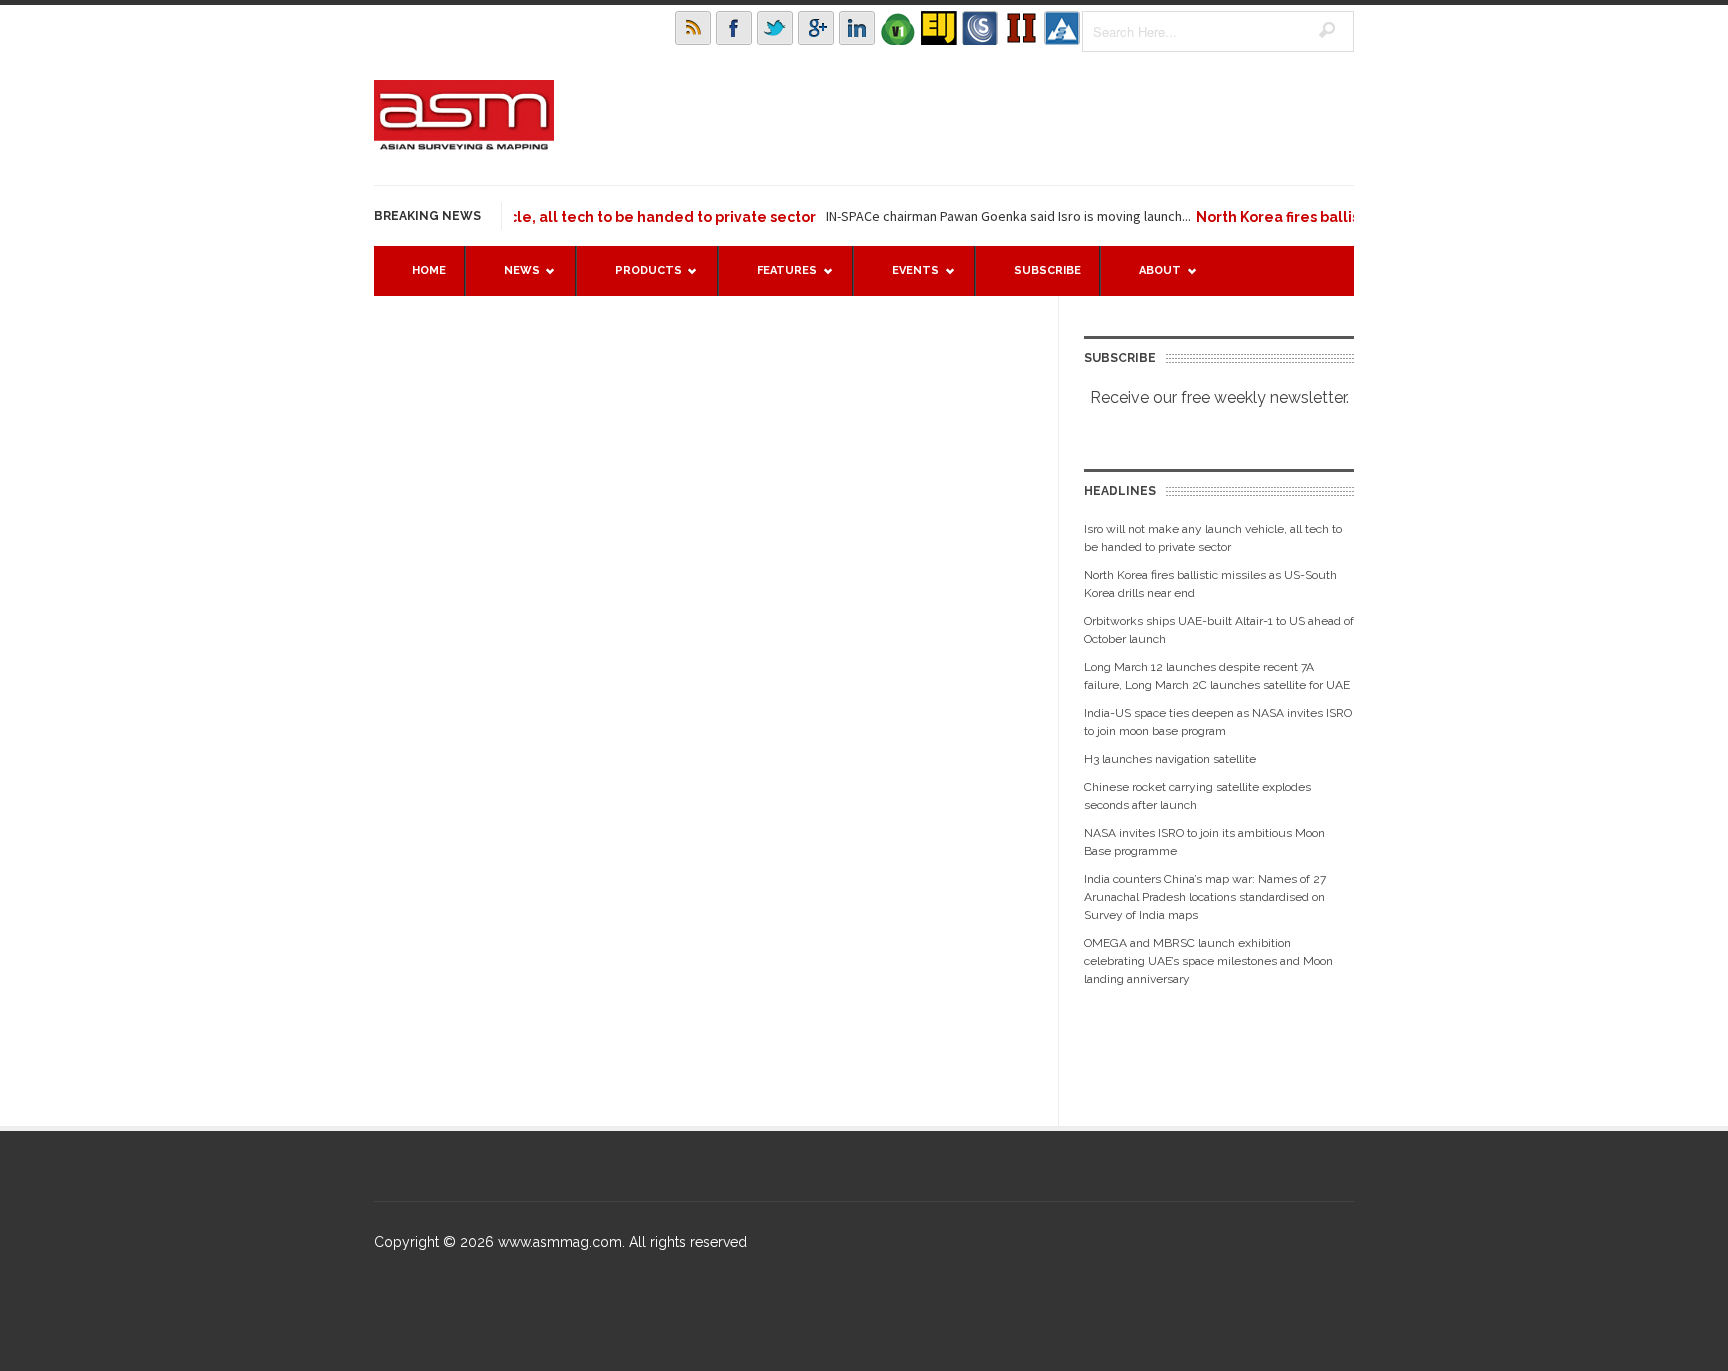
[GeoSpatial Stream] (1062, 28)
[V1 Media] (898, 28)
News (512, 279)
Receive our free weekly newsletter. (1219, 397)
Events (905, 279)
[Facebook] (734, 28)
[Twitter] (775, 28)
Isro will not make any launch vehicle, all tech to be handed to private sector (520, 217)
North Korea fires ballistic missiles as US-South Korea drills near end (1210, 584)
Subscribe (1047, 270)
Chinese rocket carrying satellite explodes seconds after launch (1197, 796)
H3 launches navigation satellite (1170, 759)
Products (638, 279)
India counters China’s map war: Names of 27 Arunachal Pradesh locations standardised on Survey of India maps (1205, 897)
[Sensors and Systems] (980, 28)
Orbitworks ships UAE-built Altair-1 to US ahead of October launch (1219, 630)
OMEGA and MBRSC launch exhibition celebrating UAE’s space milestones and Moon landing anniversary (1208, 961)
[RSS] (693, 28)
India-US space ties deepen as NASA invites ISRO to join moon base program (1218, 722)
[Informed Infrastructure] (1021, 28)
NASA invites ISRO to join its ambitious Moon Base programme (1204, 842)
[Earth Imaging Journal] (939, 28)
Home (429, 270)
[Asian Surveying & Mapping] (464, 144)
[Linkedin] (857, 28)
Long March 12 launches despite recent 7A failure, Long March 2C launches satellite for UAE (1217, 676)
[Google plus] (816, 28)
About (1150, 279)
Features (777, 279)
